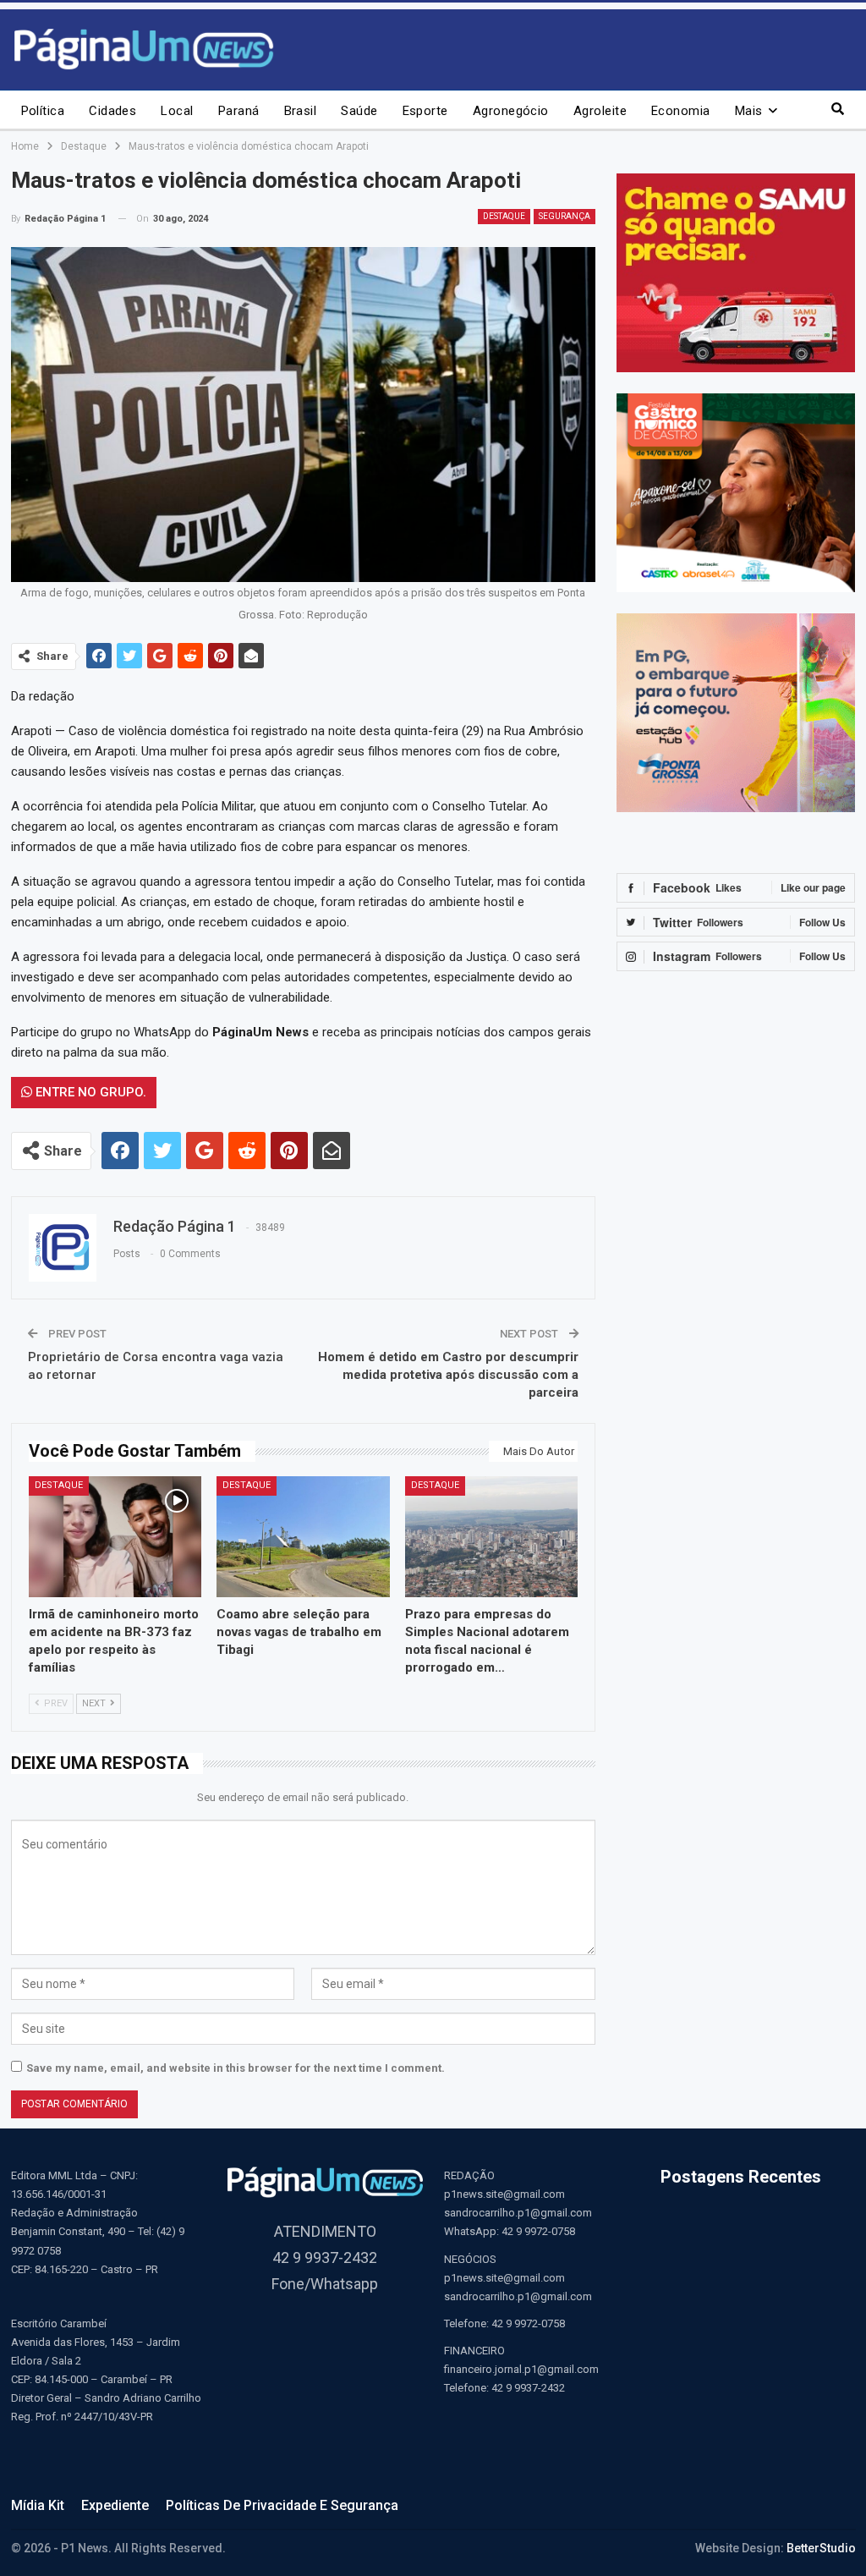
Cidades (112, 111)
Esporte (425, 111)
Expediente (115, 2505)
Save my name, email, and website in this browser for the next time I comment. (236, 2068)
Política (43, 111)
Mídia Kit (38, 2505)
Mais (749, 111)
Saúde (359, 111)
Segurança (565, 216)
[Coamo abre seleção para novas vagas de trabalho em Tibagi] (303, 1537)
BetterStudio (821, 2548)
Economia (681, 111)
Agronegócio (511, 111)
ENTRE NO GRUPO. (89, 1092)
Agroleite (600, 111)
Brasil (301, 111)
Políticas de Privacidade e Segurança (282, 2505)
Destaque (504, 216)
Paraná (239, 111)
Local (177, 111)
